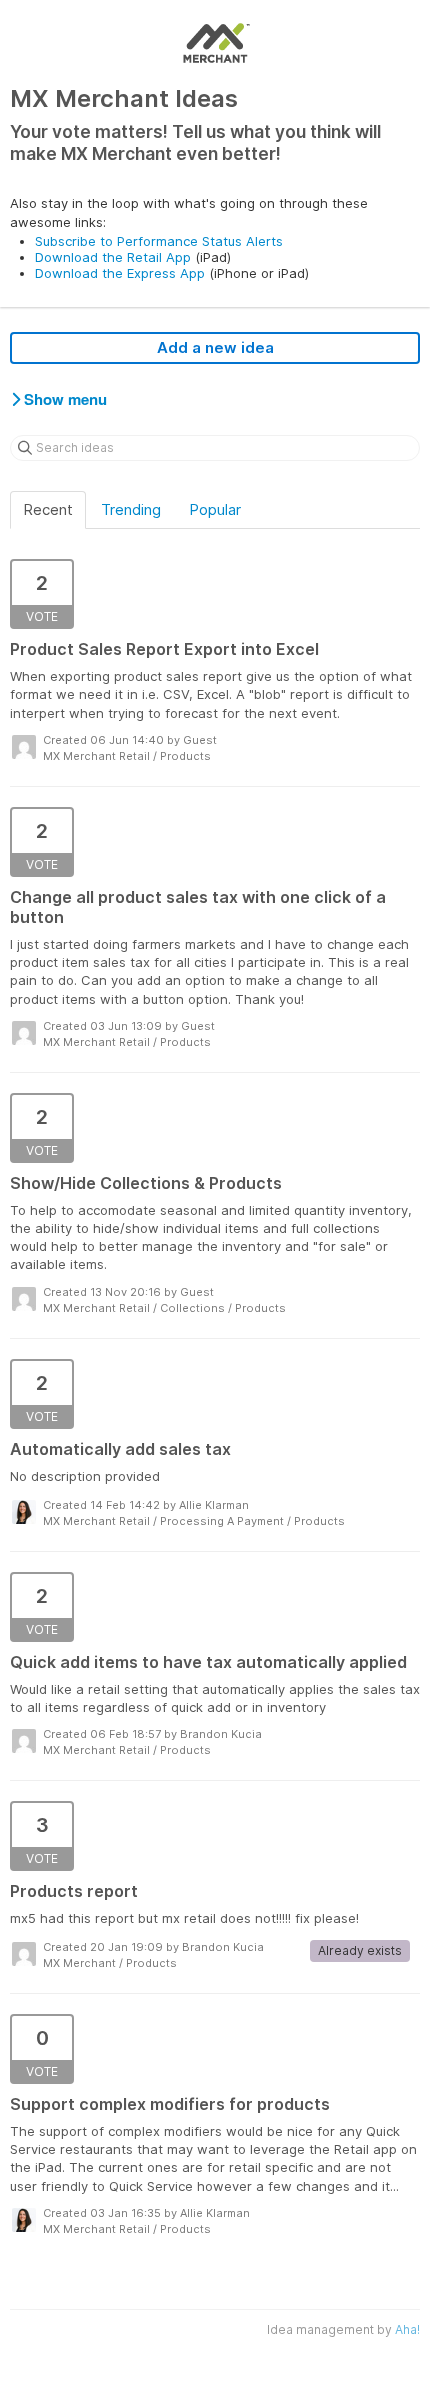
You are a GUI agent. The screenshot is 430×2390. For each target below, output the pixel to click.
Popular (215, 509)
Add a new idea (215, 347)
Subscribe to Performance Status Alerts (159, 241)
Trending (131, 509)
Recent (48, 509)
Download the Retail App (113, 257)
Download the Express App (120, 273)
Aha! (407, 2329)
